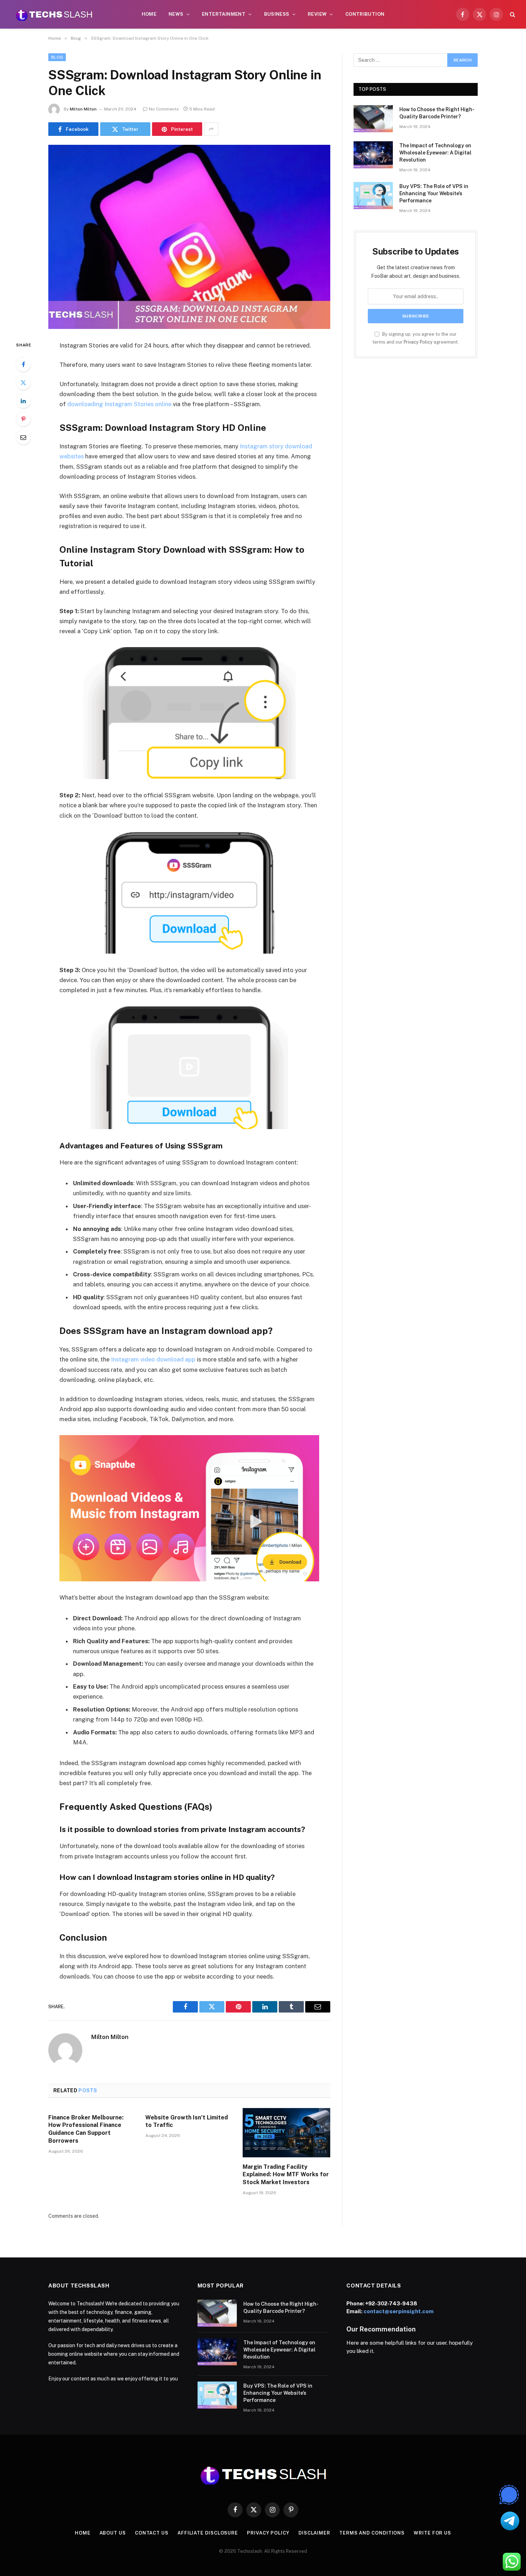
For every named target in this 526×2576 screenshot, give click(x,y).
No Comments (164, 109)
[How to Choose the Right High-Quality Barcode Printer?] (373, 119)
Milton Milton (83, 109)
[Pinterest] (23, 419)
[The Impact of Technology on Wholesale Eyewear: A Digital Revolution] (373, 155)
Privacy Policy (418, 342)
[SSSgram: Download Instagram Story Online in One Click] (189, 237)
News (176, 14)
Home (149, 14)
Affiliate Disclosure (208, 2533)
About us (113, 2533)
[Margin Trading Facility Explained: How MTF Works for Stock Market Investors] (286, 2133)
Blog (57, 57)
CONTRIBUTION (365, 14)
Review (317, 14)
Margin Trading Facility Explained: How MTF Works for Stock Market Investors (286, 2175)
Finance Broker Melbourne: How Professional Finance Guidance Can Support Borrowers (86, 2129)
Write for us (432, 2533)
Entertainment (224, 14)
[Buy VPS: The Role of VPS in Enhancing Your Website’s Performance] (373, 196)
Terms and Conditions (372, 2533)
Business (277, 14)
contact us (152, 2533)
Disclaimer (314, 2533)
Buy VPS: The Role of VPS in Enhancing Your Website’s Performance (434, 193)
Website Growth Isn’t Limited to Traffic (187, 2121)
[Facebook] (23, 364)
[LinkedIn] (23, 401)
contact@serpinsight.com (399, 2311)
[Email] (23, 437)
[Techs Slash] (54, 14)
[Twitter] (23, 383)
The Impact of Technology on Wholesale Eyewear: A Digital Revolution (435, 153)
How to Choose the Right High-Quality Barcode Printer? (437, 113)
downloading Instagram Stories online (119, 404)
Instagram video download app (152, 1359)
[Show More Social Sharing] (211, 129)
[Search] (512, 14)
